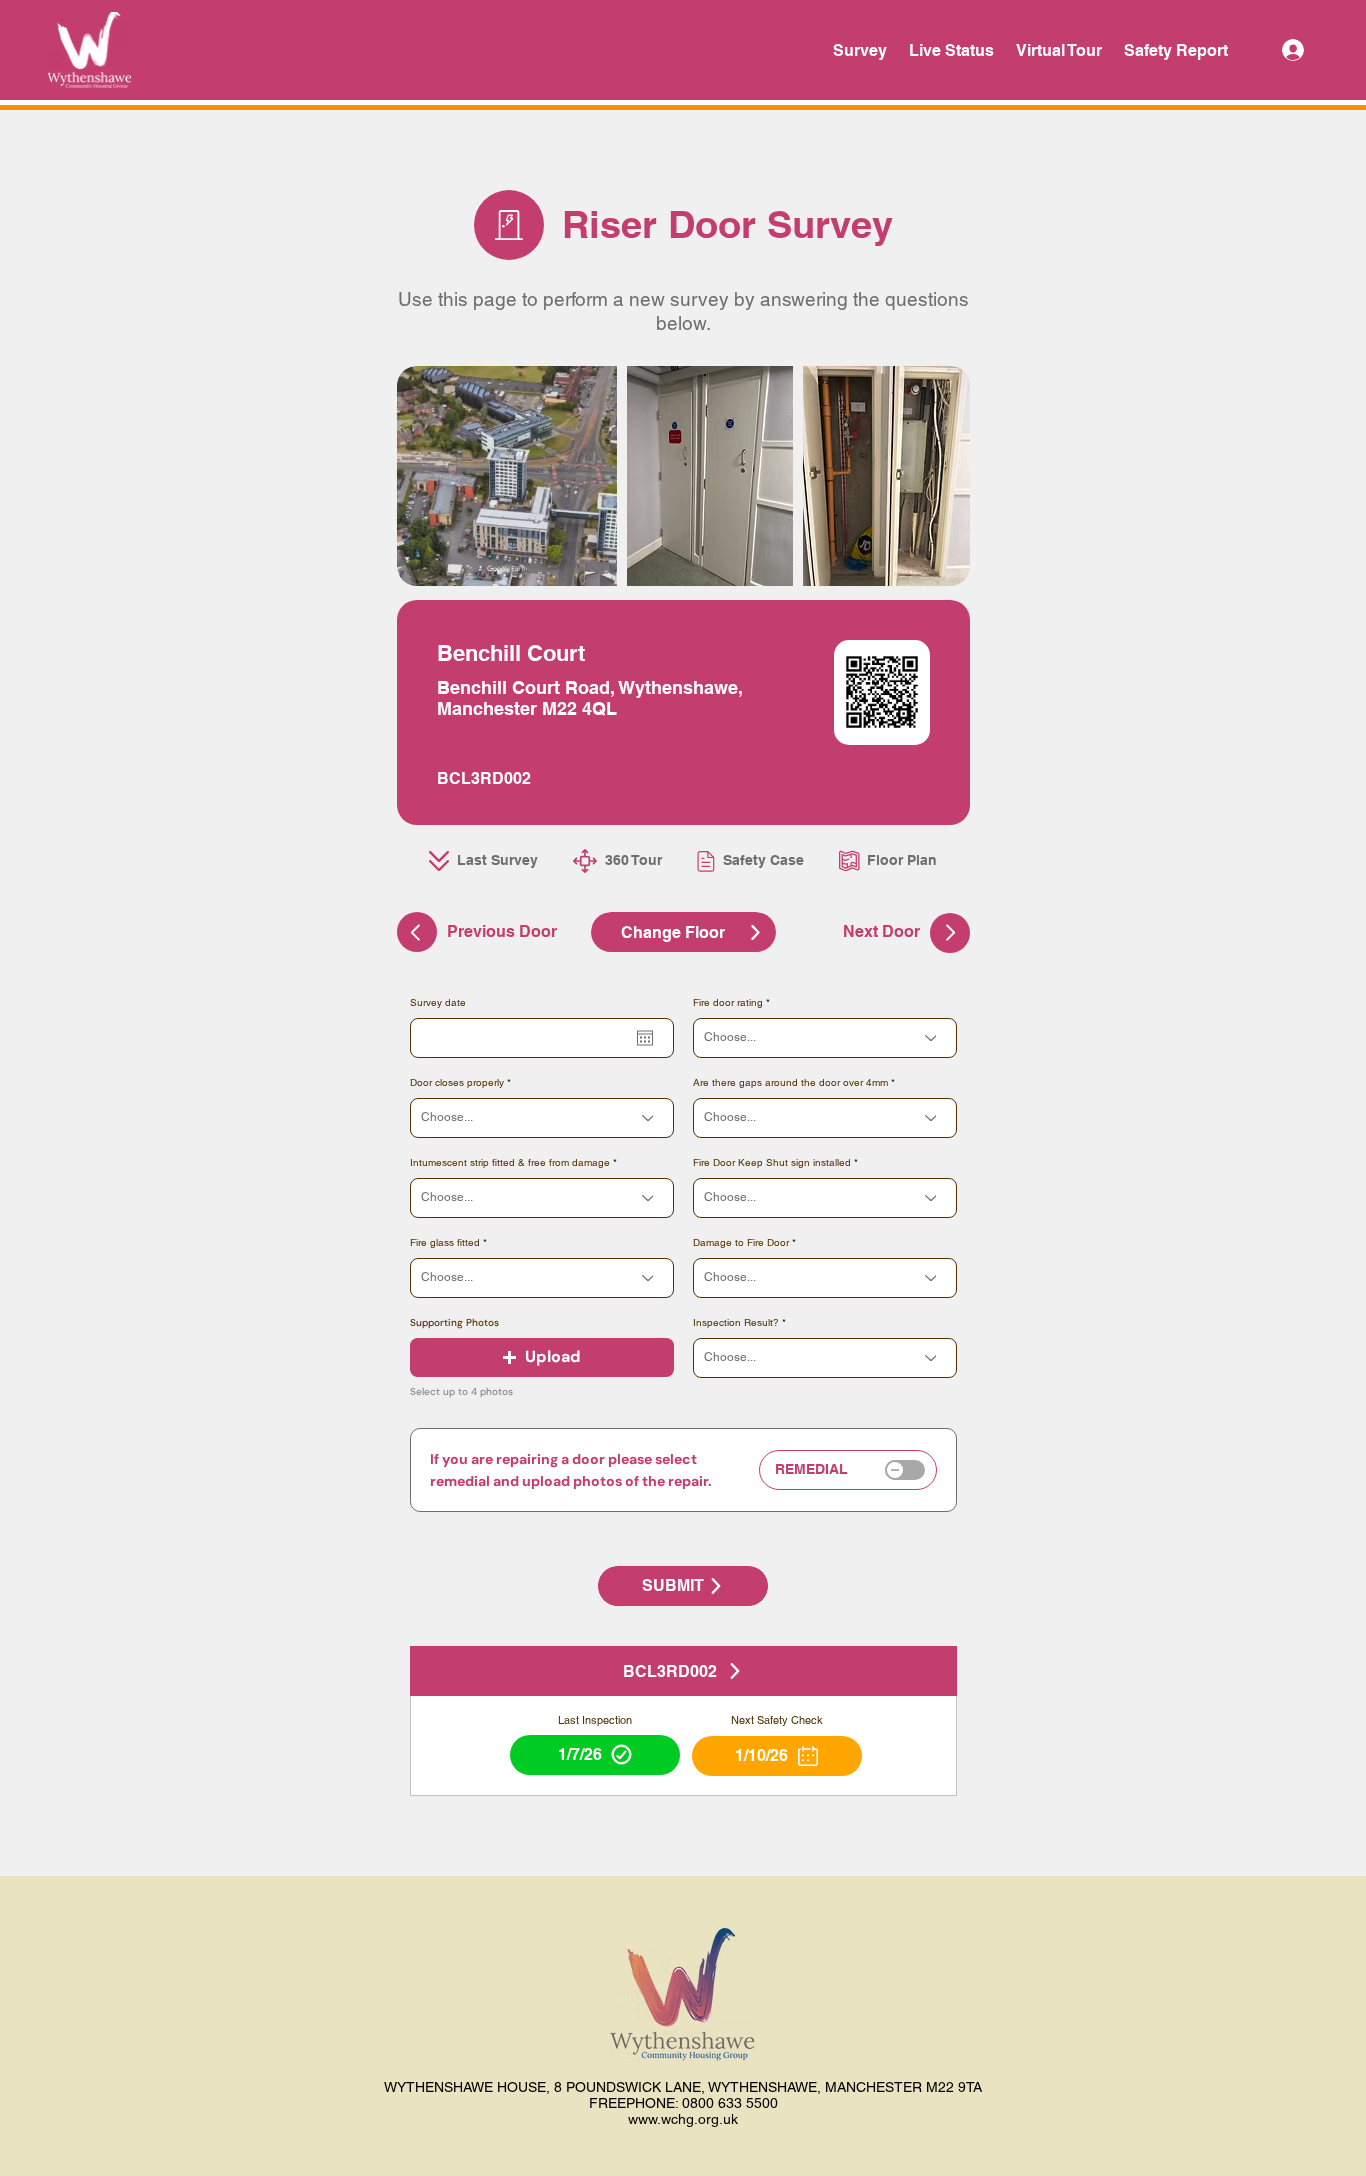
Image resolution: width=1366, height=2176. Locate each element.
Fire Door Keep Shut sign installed (772, 1163)
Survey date (438, 1003)
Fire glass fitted (445, 1243)
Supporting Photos (454, 1323)
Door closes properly (457, 1083)
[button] (542, 1357)
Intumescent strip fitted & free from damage (510, 1163)
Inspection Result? (736, 1323)
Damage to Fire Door (741, 1243)
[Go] (950, 933)
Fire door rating (728, 1003)
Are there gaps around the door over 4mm (790, 1083)
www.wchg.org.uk (683, 2119)
